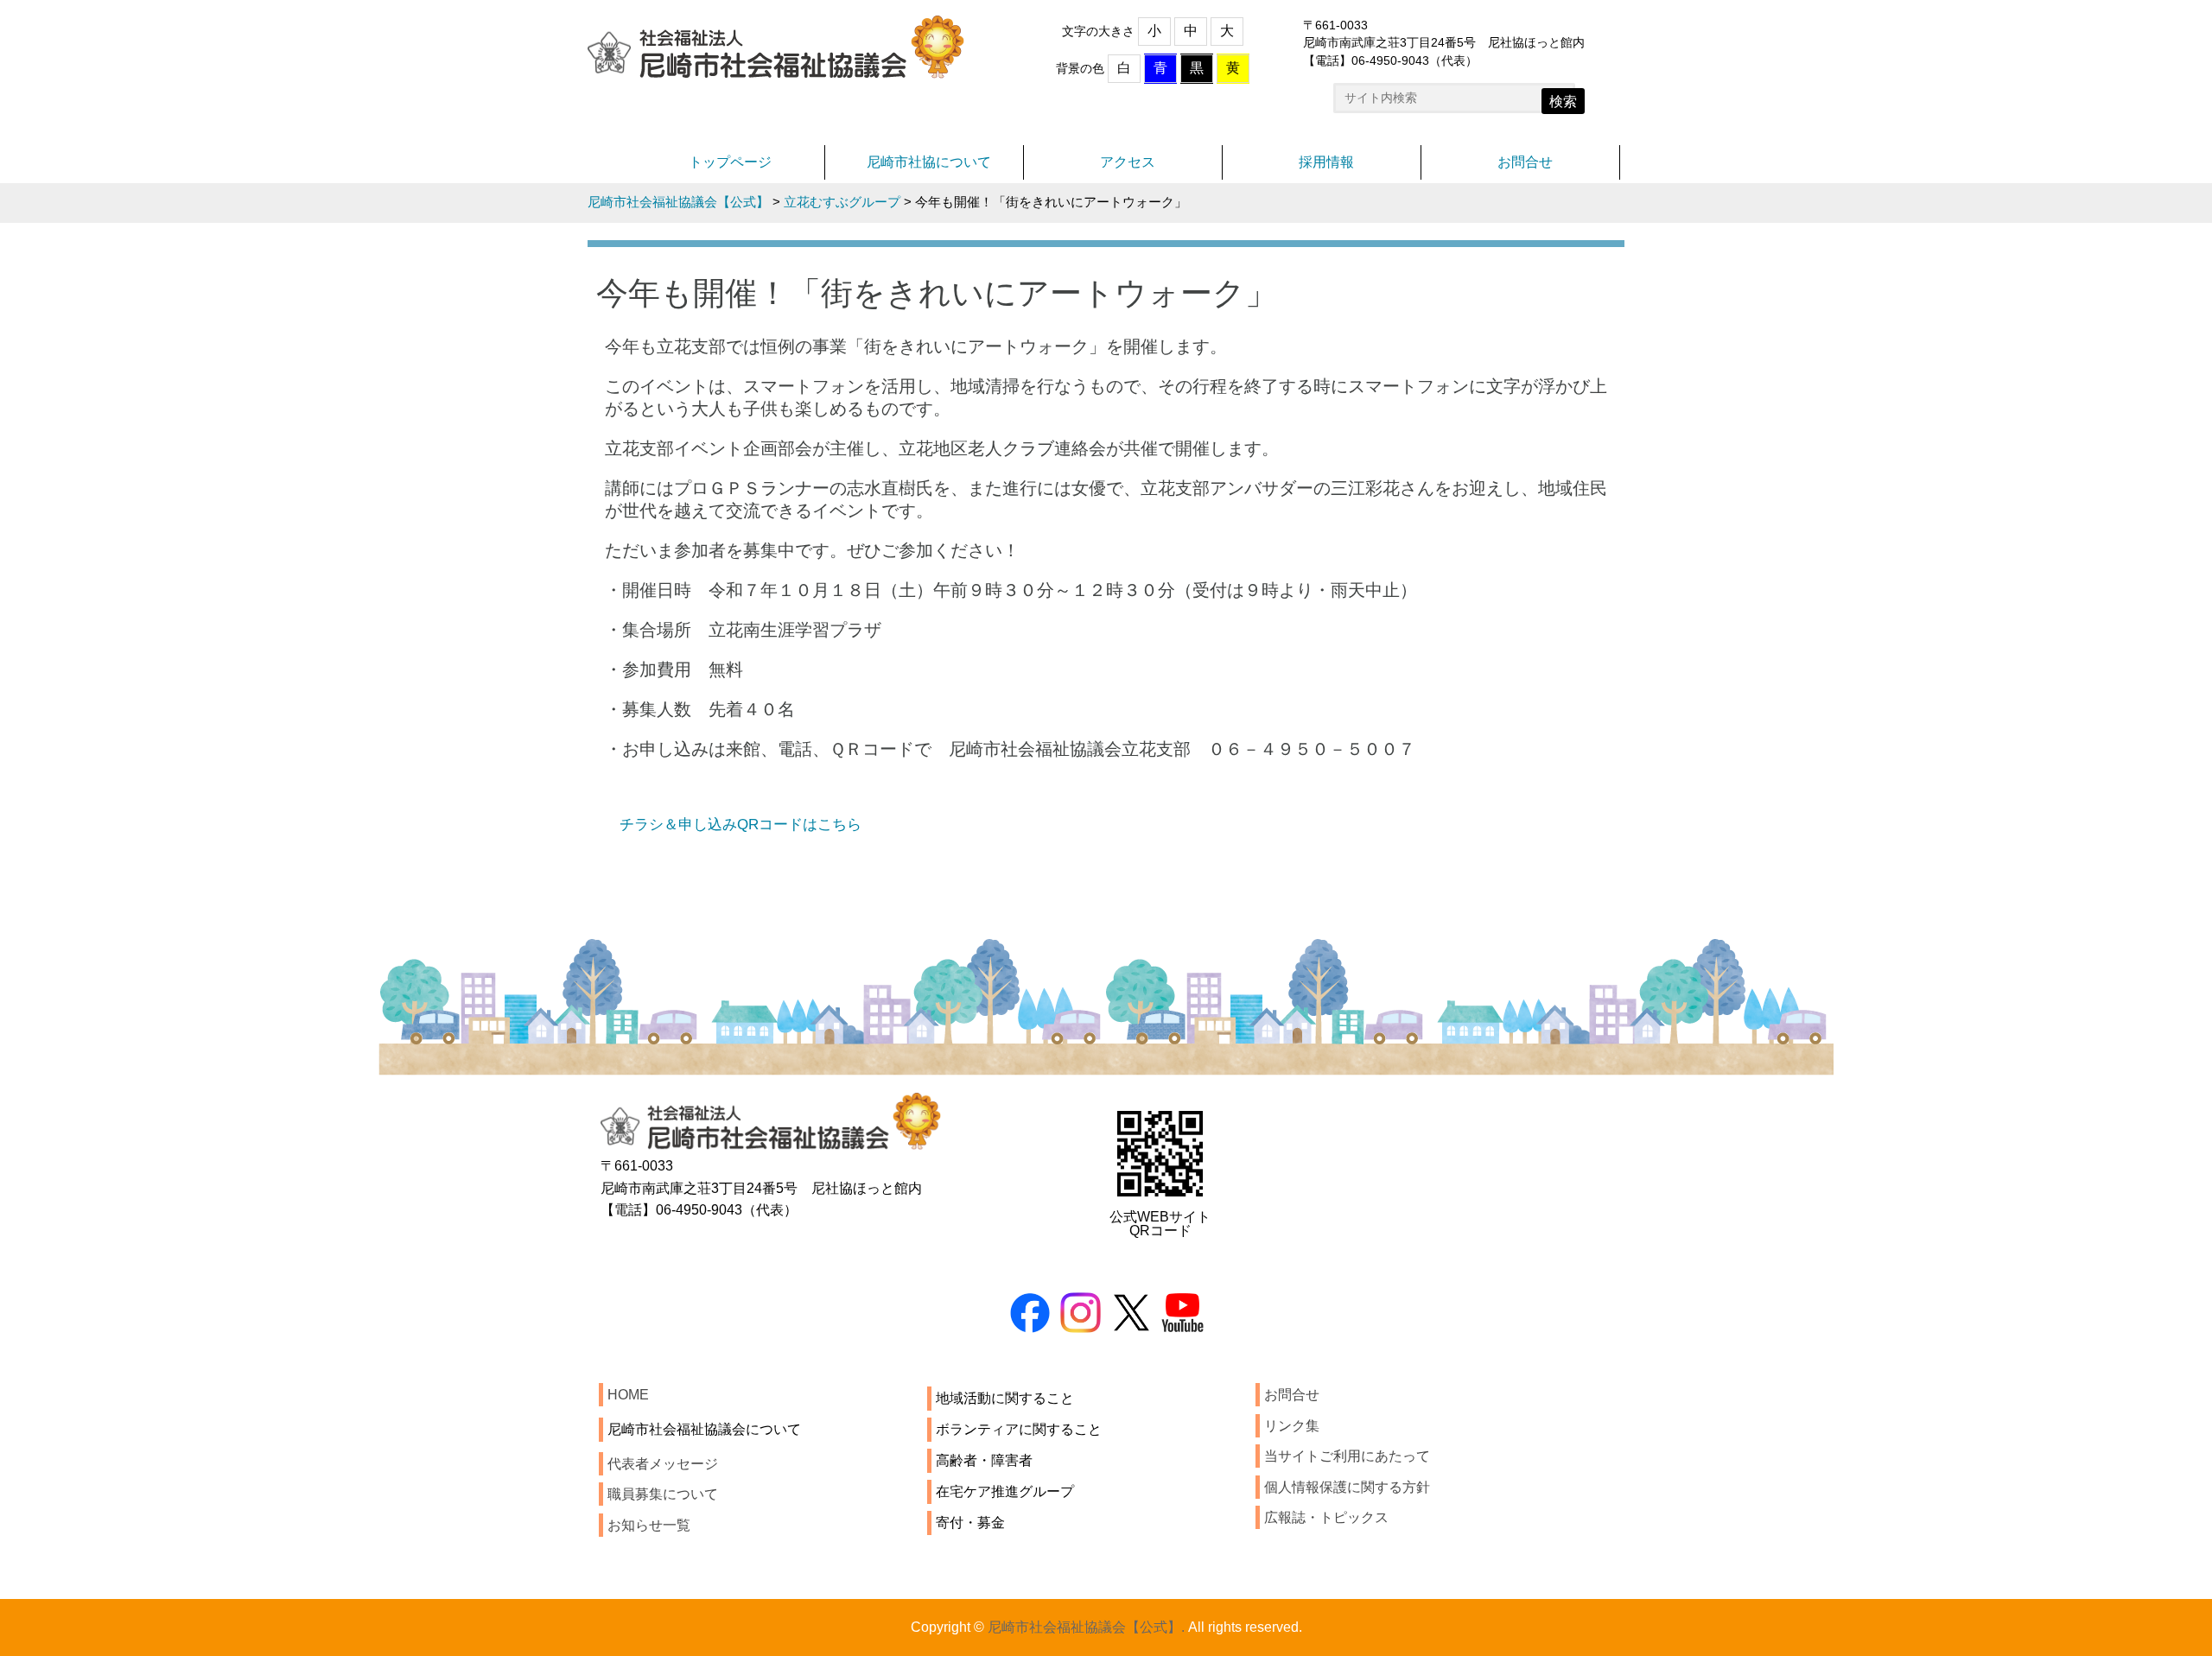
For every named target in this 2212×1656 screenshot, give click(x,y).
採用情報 (1326, 162)
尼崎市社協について (929, 162)
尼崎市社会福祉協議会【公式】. (1086, 1627)
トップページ (730, 162)
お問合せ (1525, 162)
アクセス (1128, 162)
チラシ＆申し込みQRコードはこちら (741, 824)
